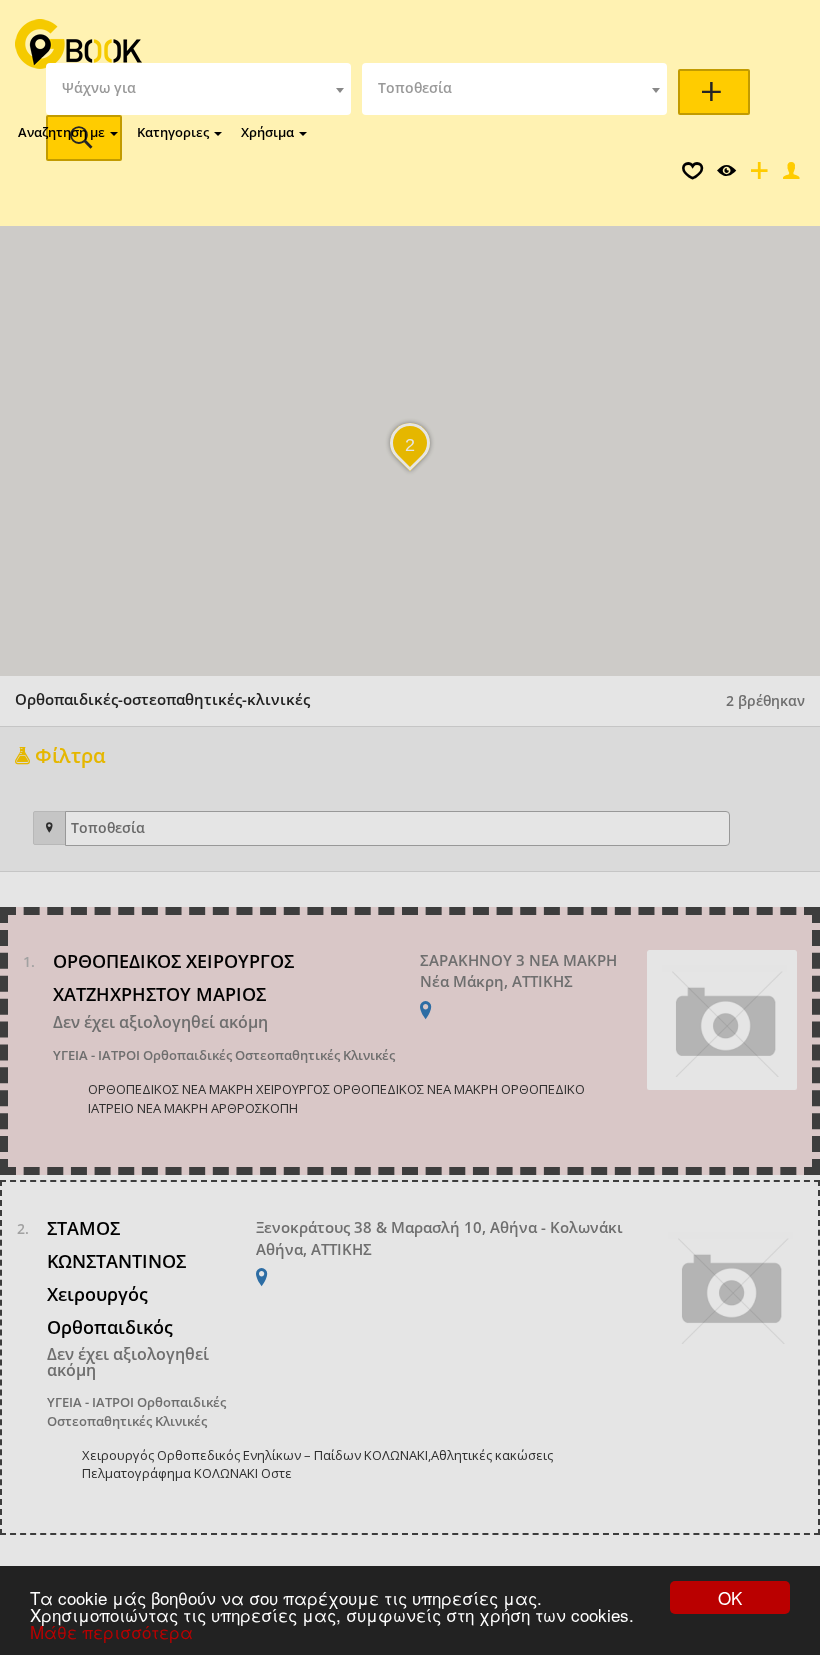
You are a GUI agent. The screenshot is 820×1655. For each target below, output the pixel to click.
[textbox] (198, 89)
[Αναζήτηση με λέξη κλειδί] (714, 92)
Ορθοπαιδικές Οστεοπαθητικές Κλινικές (269, 1055)
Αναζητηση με (63, 132)
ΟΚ (730, 1597)
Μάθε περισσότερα (111, 1631)
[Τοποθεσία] (49, 828)
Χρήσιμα (269, 132)
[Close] (789, 175)
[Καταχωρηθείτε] (757, 175)
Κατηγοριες (174, 132)
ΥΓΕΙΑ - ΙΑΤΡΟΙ (96, 1055)
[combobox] (198, 89)
